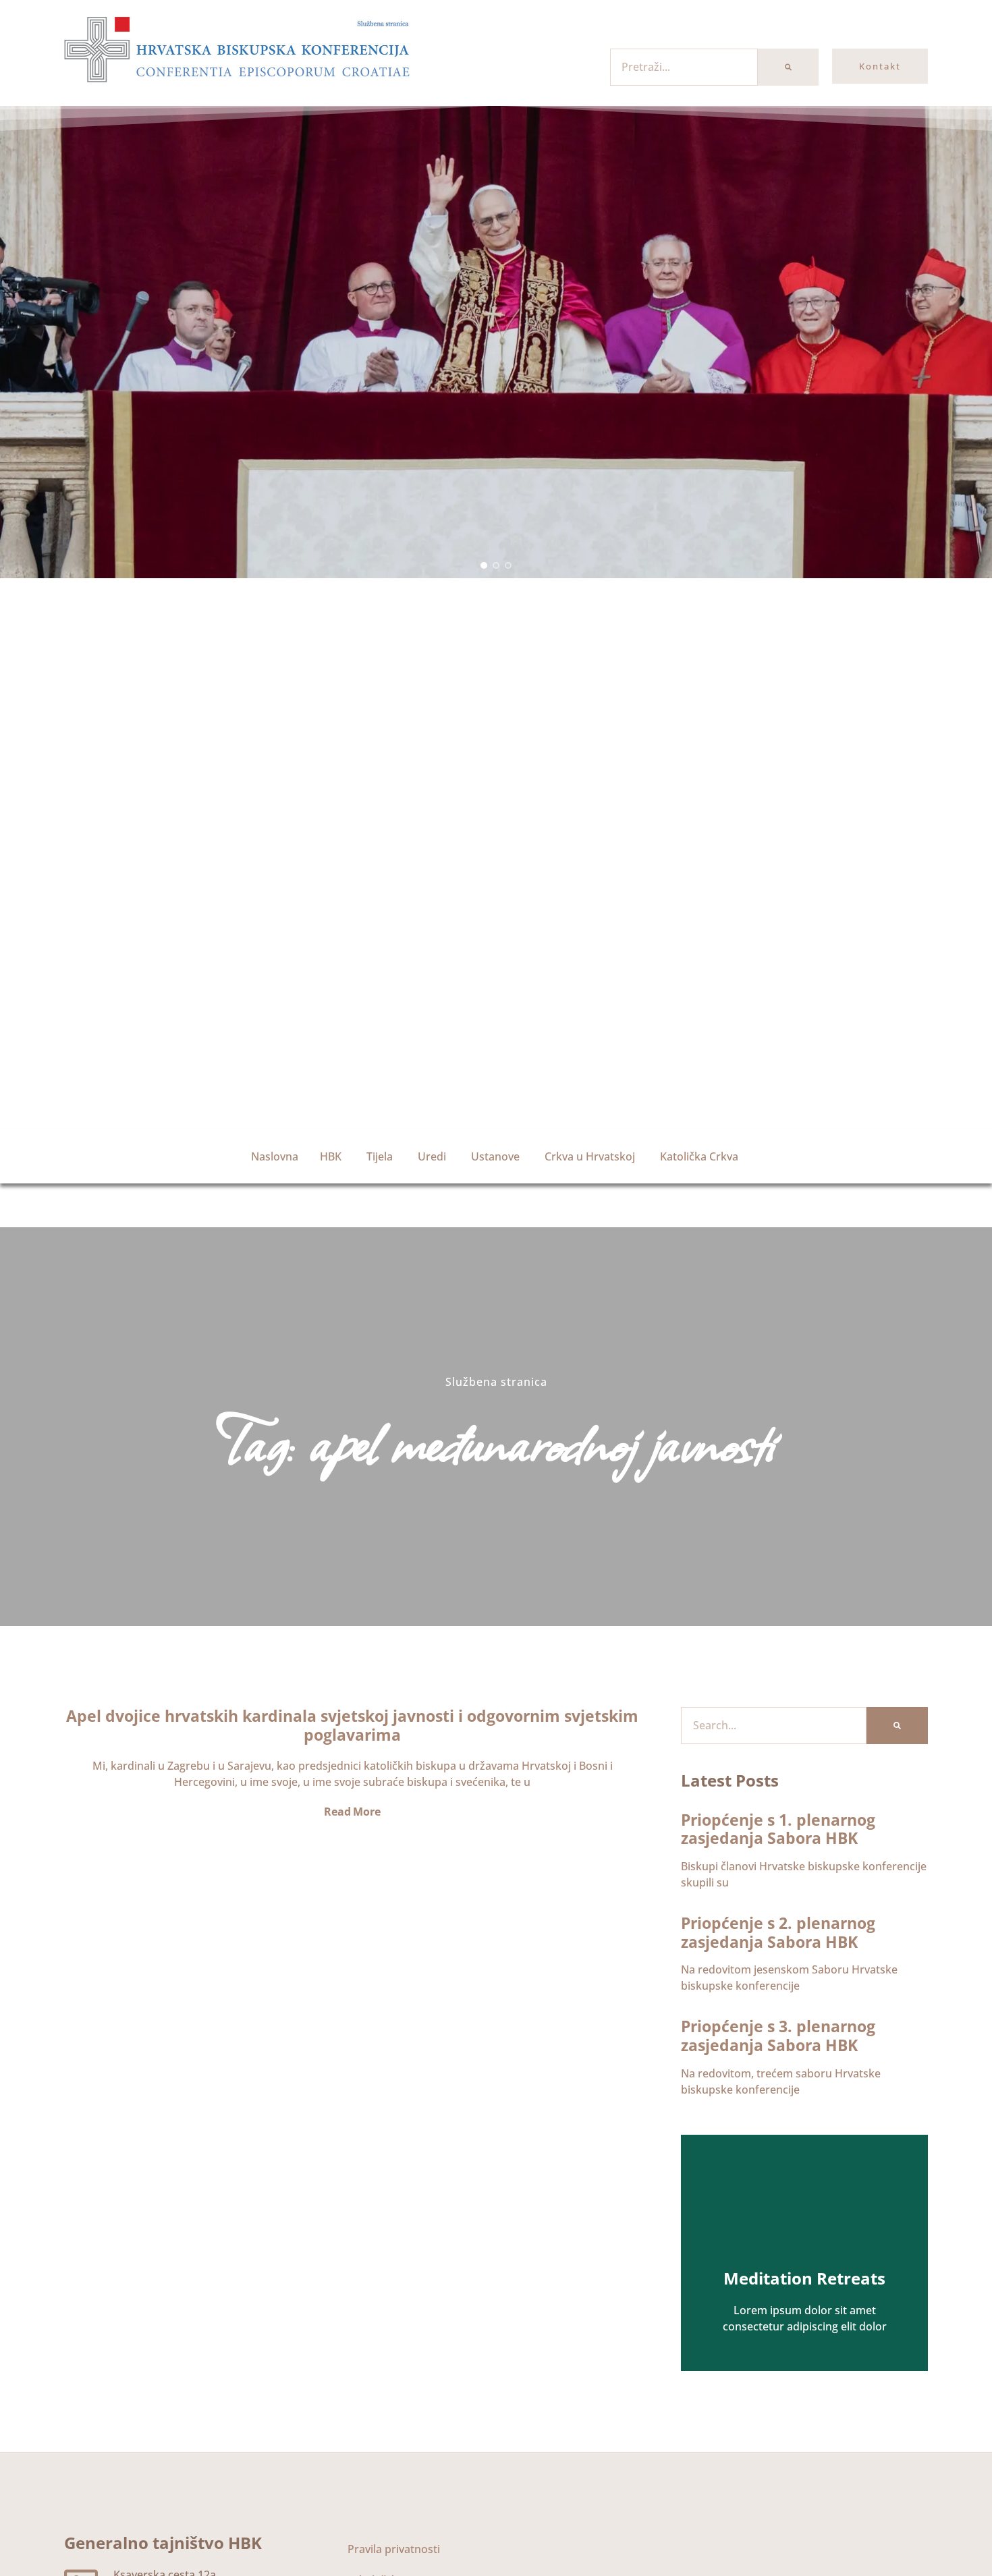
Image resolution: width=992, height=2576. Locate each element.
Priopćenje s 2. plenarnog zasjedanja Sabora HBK (778, 1932)
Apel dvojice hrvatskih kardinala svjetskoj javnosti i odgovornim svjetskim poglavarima (352, 1725)
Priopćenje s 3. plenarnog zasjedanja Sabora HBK (778, 2036)
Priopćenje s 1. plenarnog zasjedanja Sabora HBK (778, 1829)
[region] (496, 342)
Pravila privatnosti (394, 2549)
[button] (484, 565)
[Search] (788, 67)
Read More (352, 1812)
